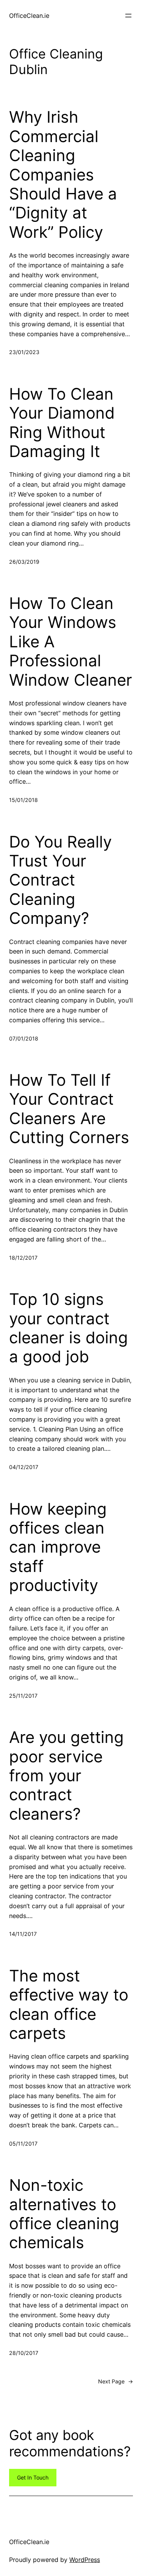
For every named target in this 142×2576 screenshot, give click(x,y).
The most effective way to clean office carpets (69, 2004)
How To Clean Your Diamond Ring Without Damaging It (62, 423)
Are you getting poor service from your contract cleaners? (66, 1776)
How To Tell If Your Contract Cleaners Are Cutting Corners (69, 1109)
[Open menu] (128, 16)
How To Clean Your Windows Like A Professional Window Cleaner (71, 642)
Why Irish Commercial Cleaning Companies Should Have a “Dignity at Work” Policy (63, 174)
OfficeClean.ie (29, 16)
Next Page (115, 2381)
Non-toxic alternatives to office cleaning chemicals (64, 2214)
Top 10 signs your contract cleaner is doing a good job (69, 1328)
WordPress (85, 2560)
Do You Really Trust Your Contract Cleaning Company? (60, 880)
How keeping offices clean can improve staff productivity (58, 1547)
